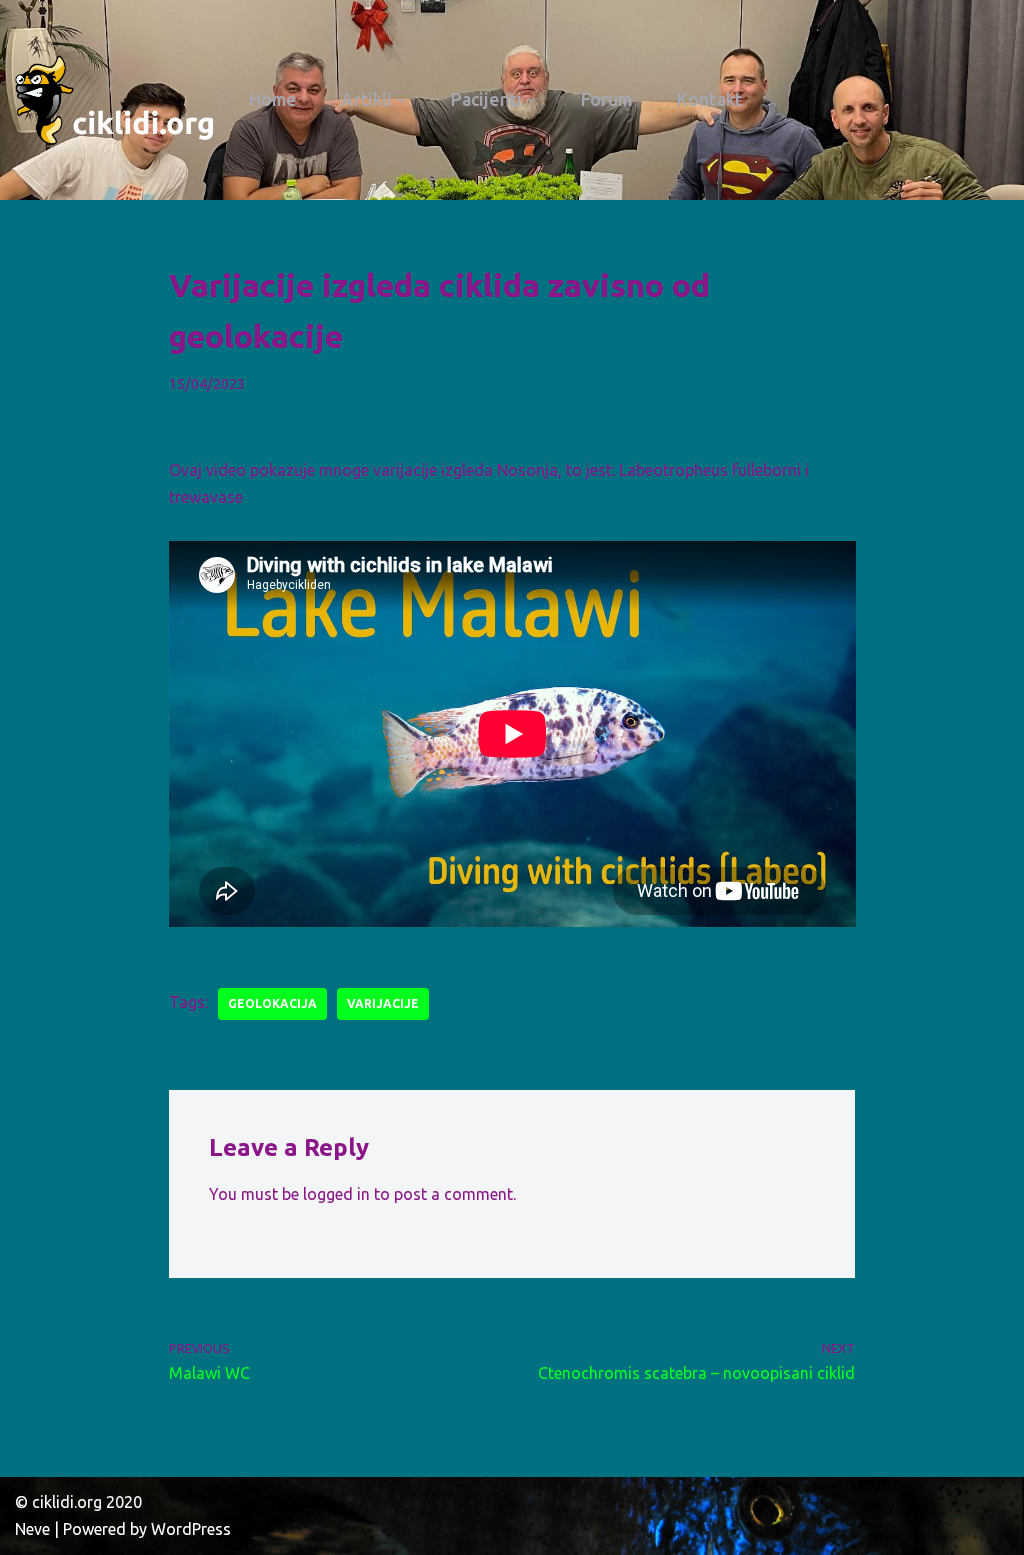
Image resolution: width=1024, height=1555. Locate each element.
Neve (32, 1529)
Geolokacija (272, 1003)
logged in (336, 1194)
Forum (607, 99)
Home (272, 99)
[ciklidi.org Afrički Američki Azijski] (115, 100)
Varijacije (383, 1003)
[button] (401, 100)
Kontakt (709, 99)
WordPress (191, 1529)
